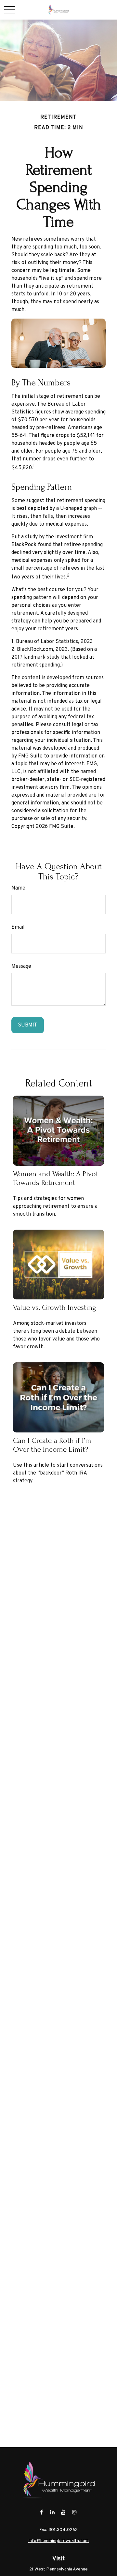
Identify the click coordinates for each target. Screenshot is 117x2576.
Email (18, 927)
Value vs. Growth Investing (55, 1307)
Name (18, 888)
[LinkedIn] (52, 2512)
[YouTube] (64, 2512)
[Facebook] (41, 2512)
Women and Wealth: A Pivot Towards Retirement (56, 1178)
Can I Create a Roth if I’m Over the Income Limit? (52, 1445)
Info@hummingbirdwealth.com (58, 2541)
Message (21, 966)
